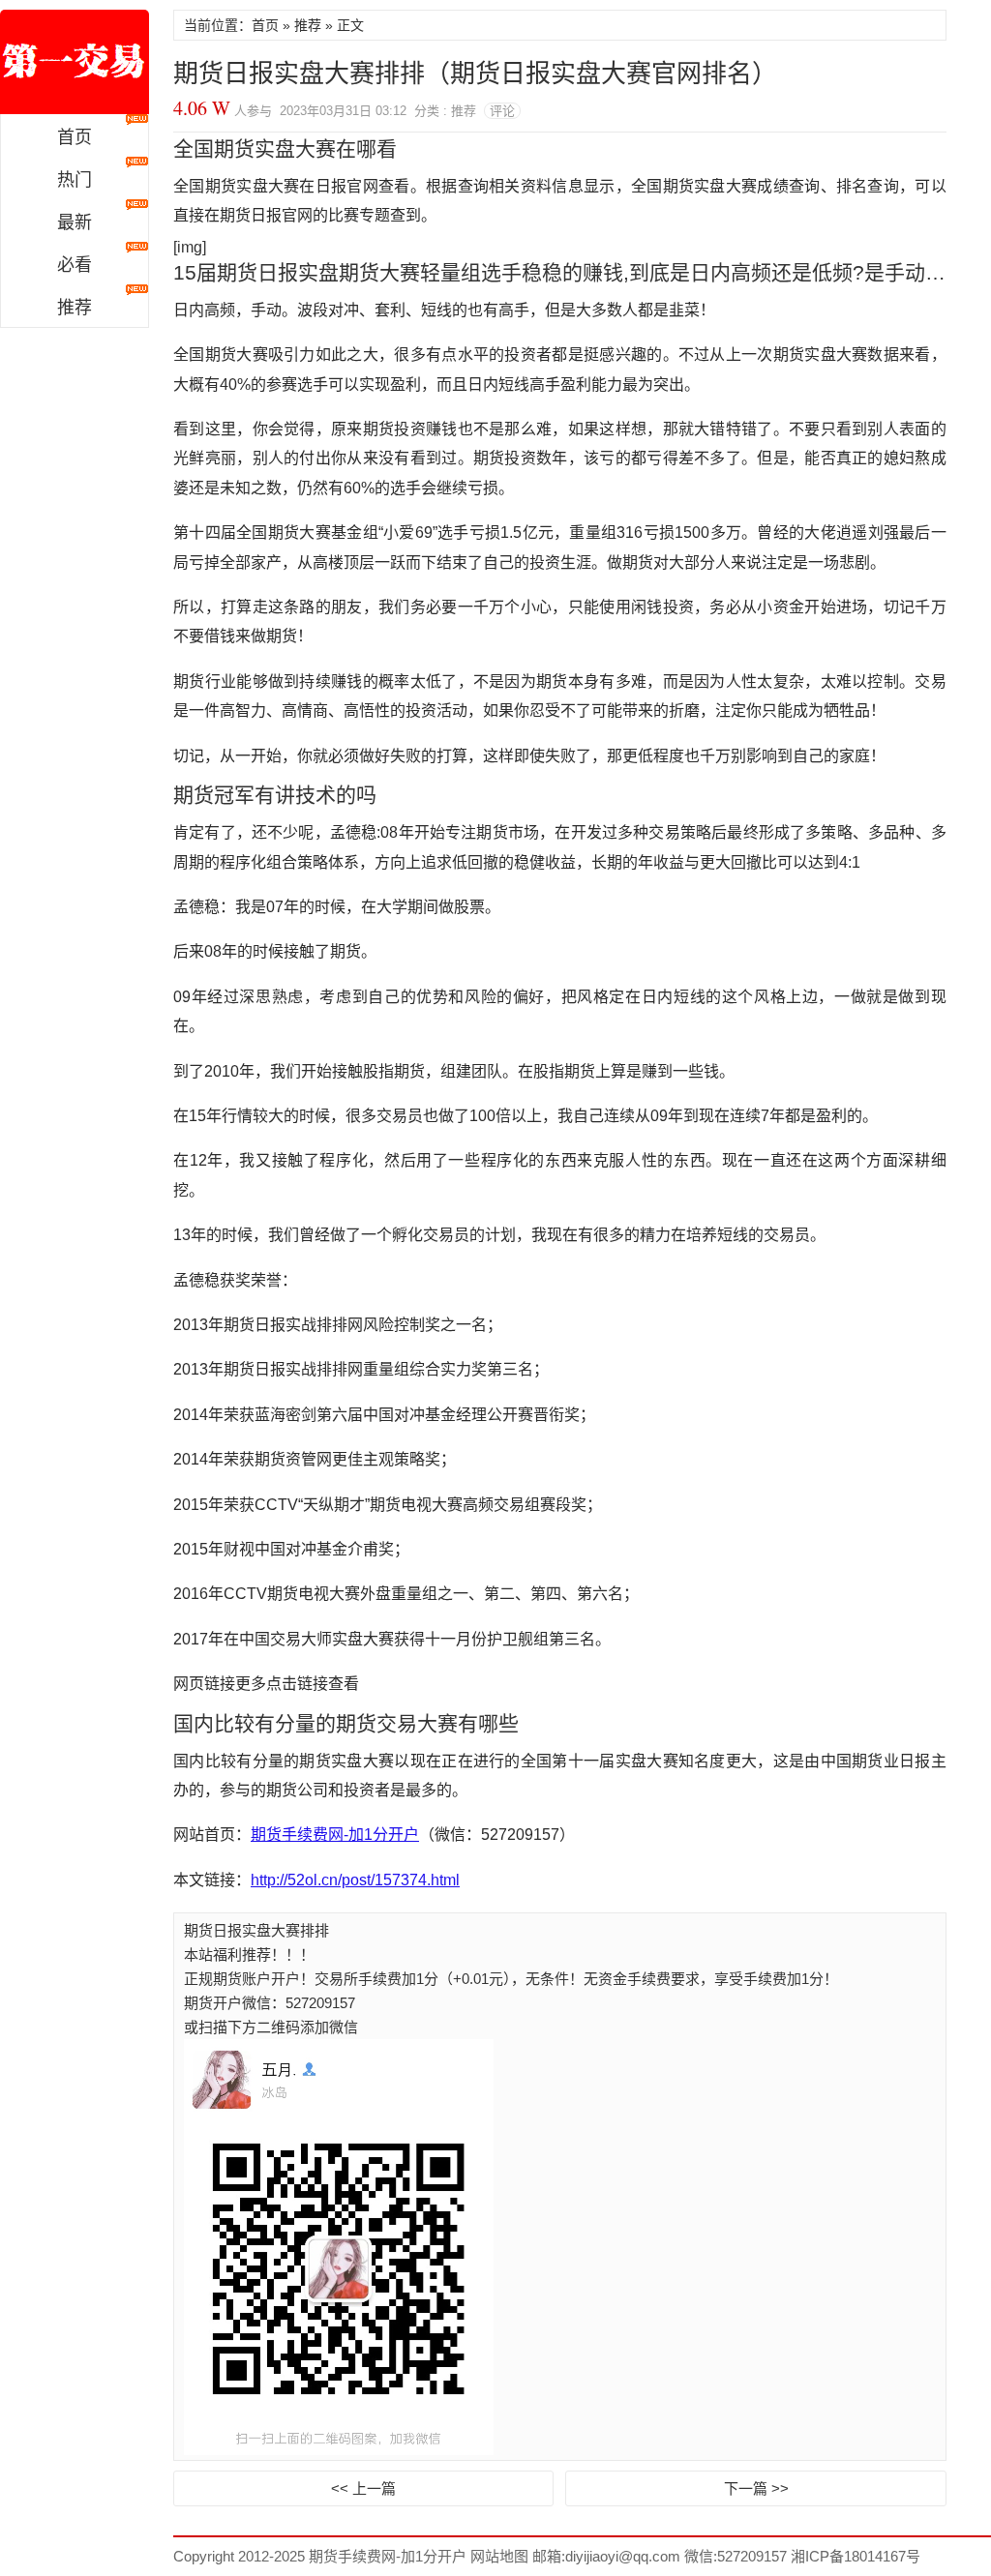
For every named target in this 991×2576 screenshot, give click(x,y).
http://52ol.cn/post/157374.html (355, 1880)
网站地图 (497, 2556)
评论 (502, 111)
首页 (75, 137)
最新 (75, 222)
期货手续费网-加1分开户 (75, 62)
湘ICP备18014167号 (856, 2556)
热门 (75, 180)
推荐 (75, 308)
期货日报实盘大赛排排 (256, 1930)
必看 (75, 265)
